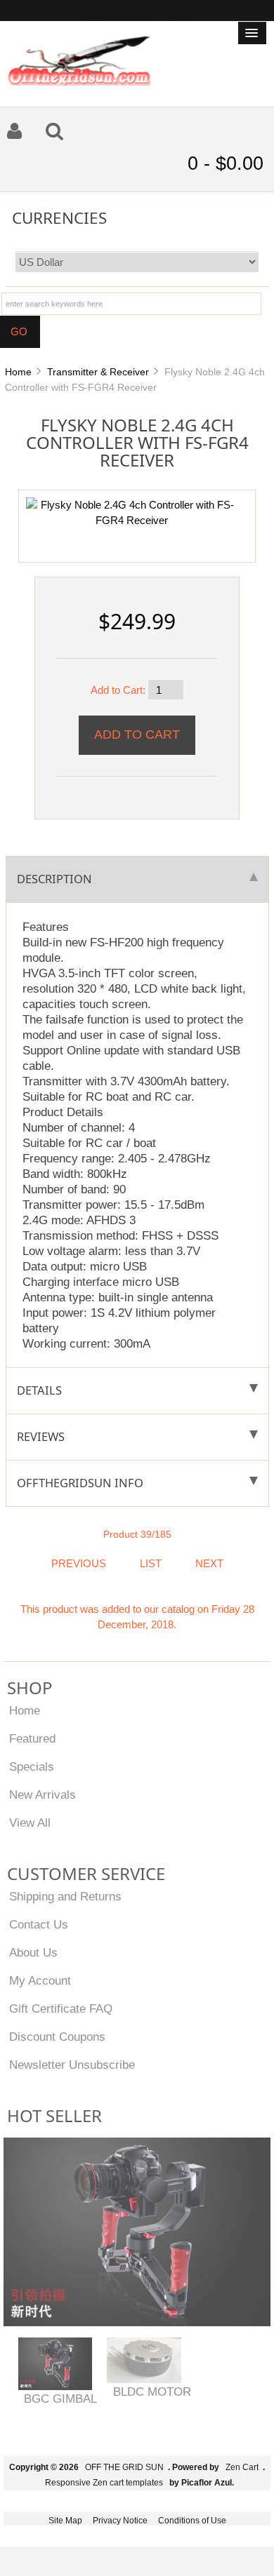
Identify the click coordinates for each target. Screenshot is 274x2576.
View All (30, 1823)
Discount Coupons (57, 2037)
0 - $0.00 (226, 163)
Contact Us (39, 1924)
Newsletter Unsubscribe (72, 2065)
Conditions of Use (192, 2521)
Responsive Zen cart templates (104, 2483)
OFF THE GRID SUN (124, 2467)
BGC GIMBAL (60, 2399)
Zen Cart (242, 2467)
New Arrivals (43, 1795)
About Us (33, 1952)
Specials (32, 1766)
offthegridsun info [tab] (80, 1483)
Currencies (59, 217)
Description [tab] (54, 879)
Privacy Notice (120, 2521)
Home (18, 372)
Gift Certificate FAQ (61, 2008)
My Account (40, 1980)
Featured (32, 1738)
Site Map (65, 2521)
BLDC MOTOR (152, 2391)
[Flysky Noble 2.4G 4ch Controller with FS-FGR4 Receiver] (132, 512)
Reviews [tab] (41, 1436)
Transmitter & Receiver (98, 372)
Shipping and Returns (65, 1896)
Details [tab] (39, 1390)
